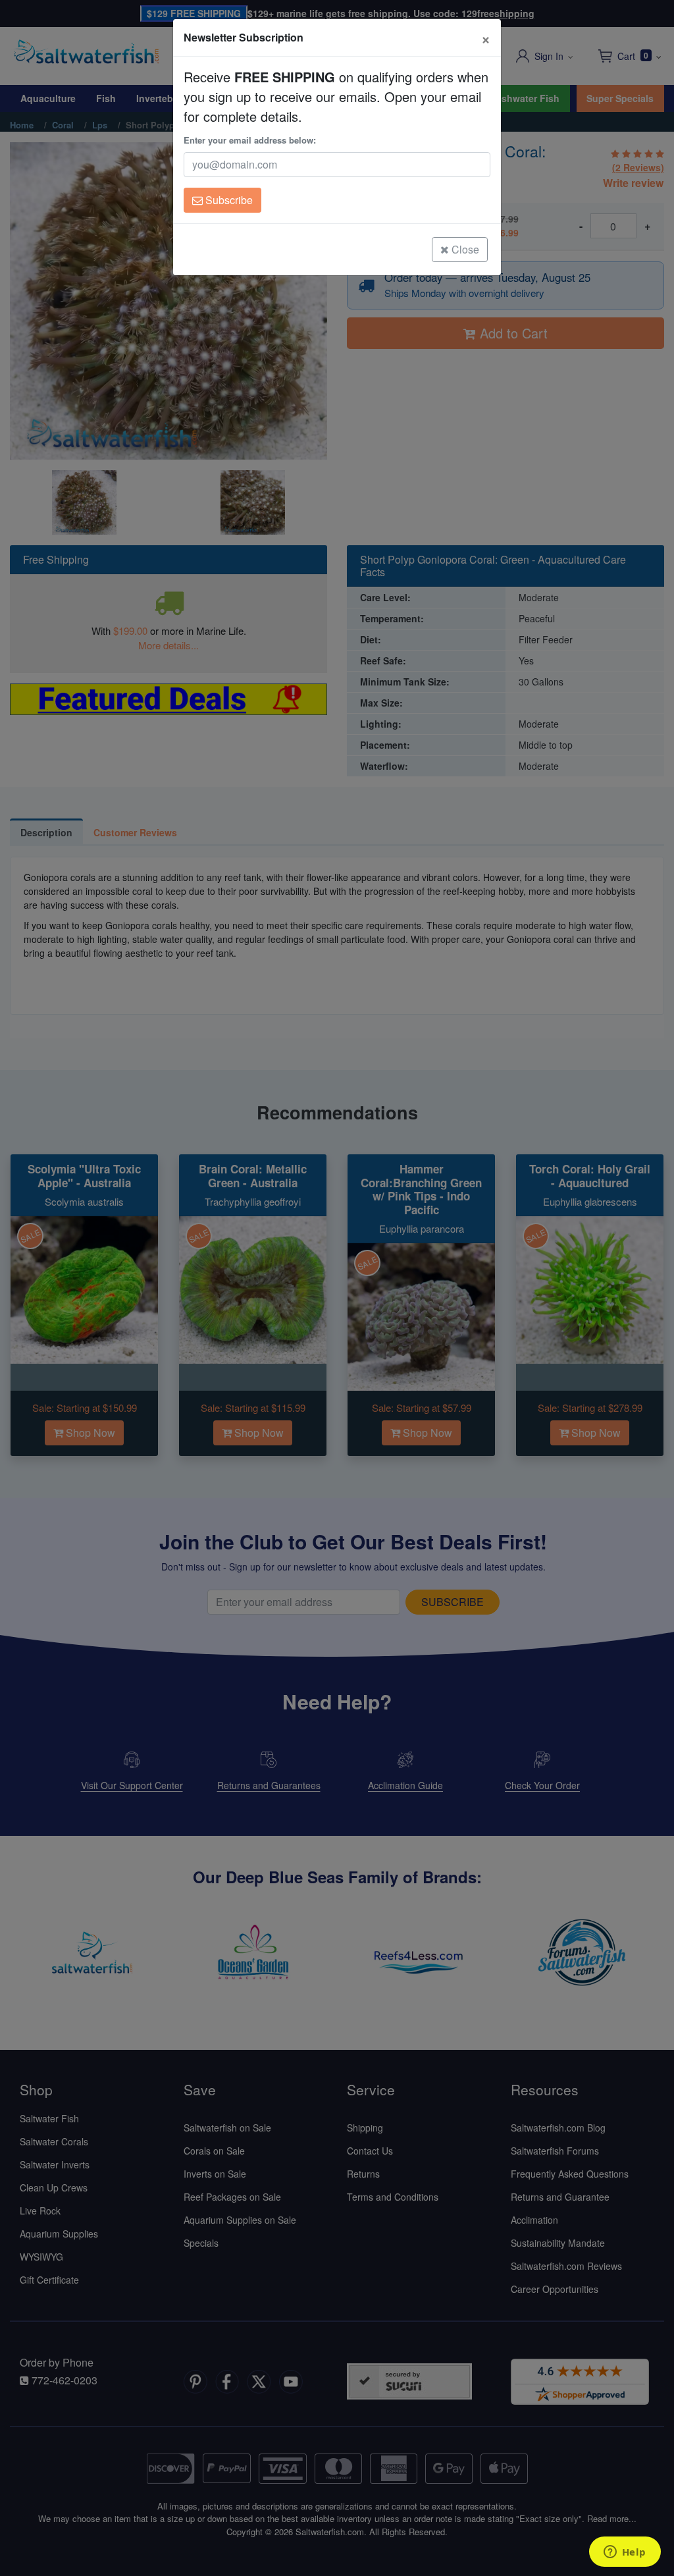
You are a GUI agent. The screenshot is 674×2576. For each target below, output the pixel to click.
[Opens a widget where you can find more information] (625, 2553)
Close (464, 249)
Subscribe (228, 200)
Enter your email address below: (250, 140)
